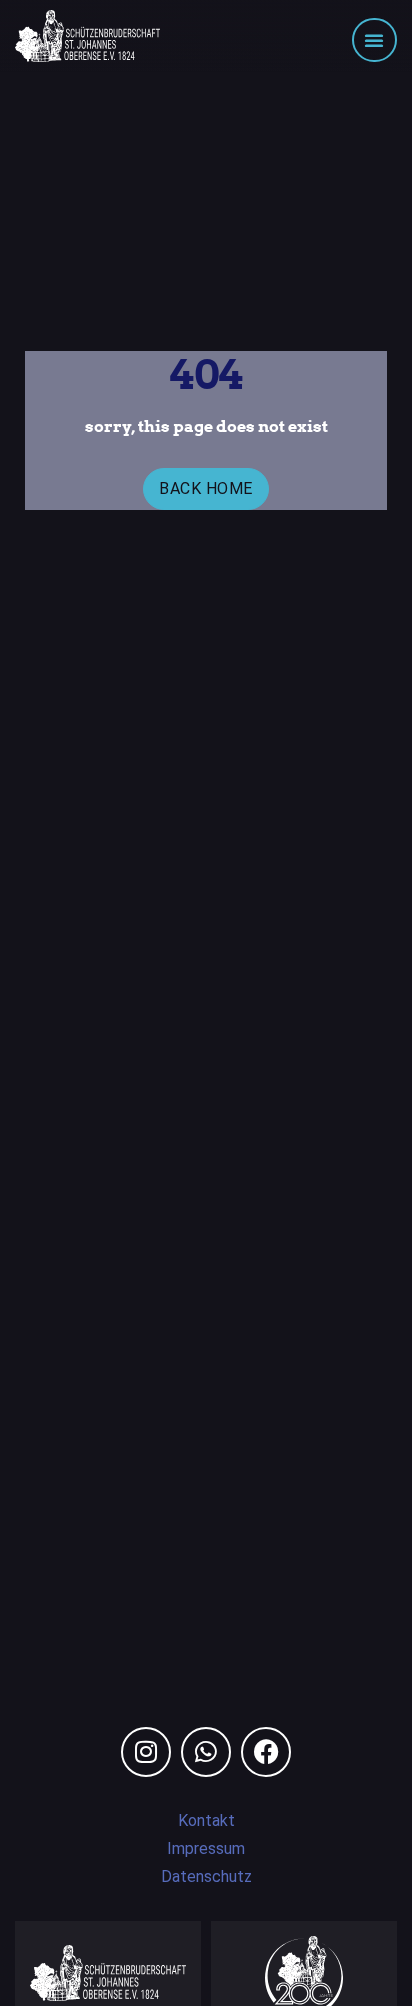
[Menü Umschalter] (374, 40)
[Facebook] (266, 1752)
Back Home (206, 488)
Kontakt (206, 1820)
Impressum (206, 1848)
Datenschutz (206, 1876)
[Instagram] (146, 1752)
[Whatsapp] (206, 1752)
